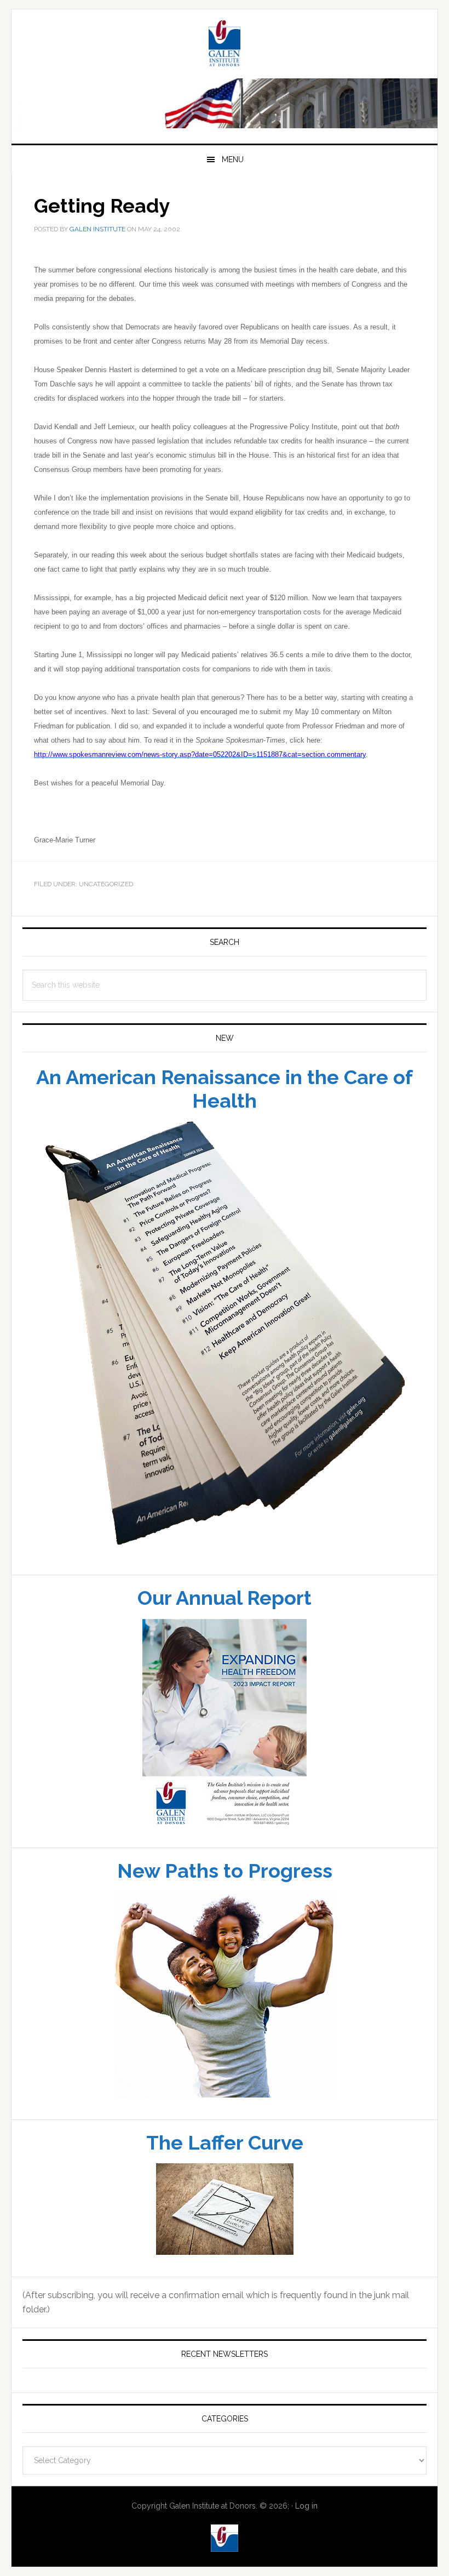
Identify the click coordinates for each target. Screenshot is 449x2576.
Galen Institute (225, 45)
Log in (306, 2506)
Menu (233, 159)
